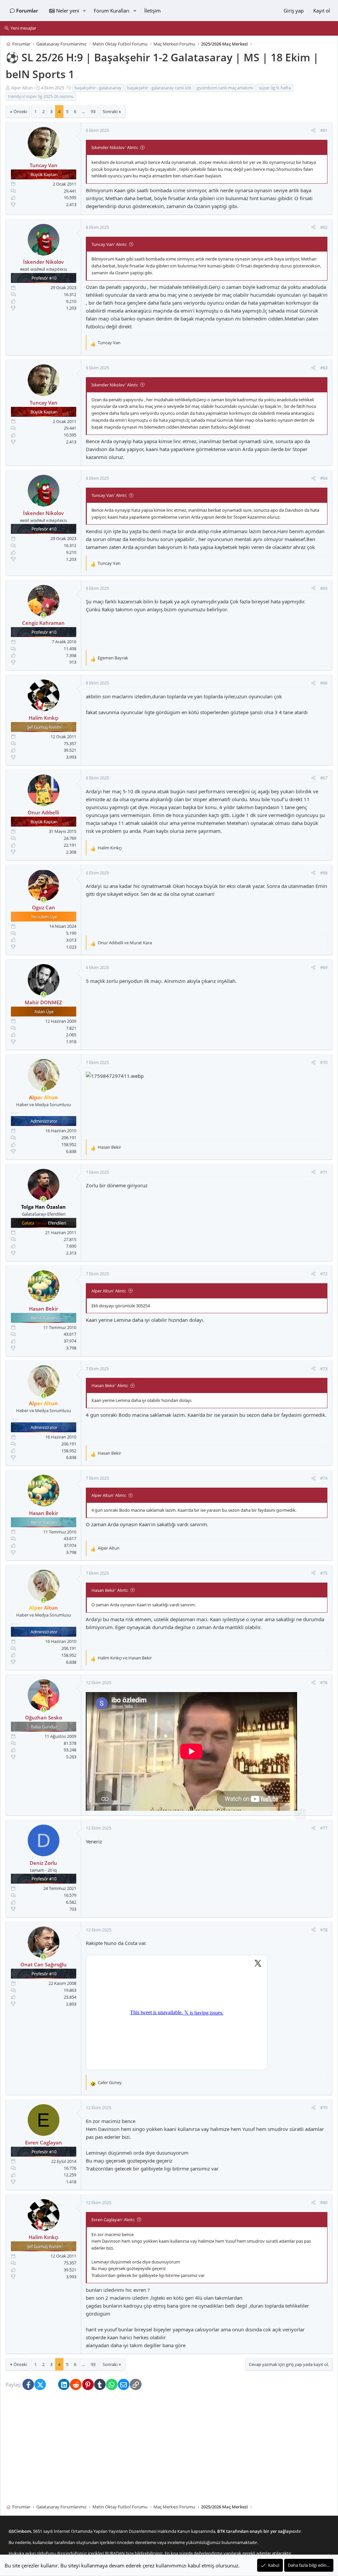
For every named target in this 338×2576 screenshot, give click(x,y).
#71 (324, 1172)
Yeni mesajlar (23, 28)
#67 (324, 778)
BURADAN (115, 2553)
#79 (324, 2108)
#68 (324, 873)
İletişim (152, 11)
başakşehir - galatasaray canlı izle (159, 88)
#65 (324, 588)
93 (93, 112)
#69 (324, 968)
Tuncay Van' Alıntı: (109, 244)
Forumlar (27, 11)
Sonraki (110, 112)
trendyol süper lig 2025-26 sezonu (41, 96)
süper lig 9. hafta (275, 88)
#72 (324, 1274)
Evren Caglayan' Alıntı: (113, 2220)
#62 (324, 227)
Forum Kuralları (112, 11)
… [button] (84, 112)
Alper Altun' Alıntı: (109, 1291)
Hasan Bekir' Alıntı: (110, 1386)
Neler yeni (68, 11)
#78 (324, 1930)
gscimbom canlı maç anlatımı (225, 88)
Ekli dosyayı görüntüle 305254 (121, 1306)
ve (125, 943)
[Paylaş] (313, 131)
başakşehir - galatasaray (98, 88)
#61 (324, 131)
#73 (324, 1369)
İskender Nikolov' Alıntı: (115, 147)
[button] (84, 11)
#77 (324, 1828)
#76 (324, 1683)
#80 (324, 2202)
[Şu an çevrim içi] (43, 615)
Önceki (20, 112)
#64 (324, 478)
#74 (324, 1478)
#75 (324, 1573)
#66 (324, 683)
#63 (324, 368)
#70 (324, 1062)
